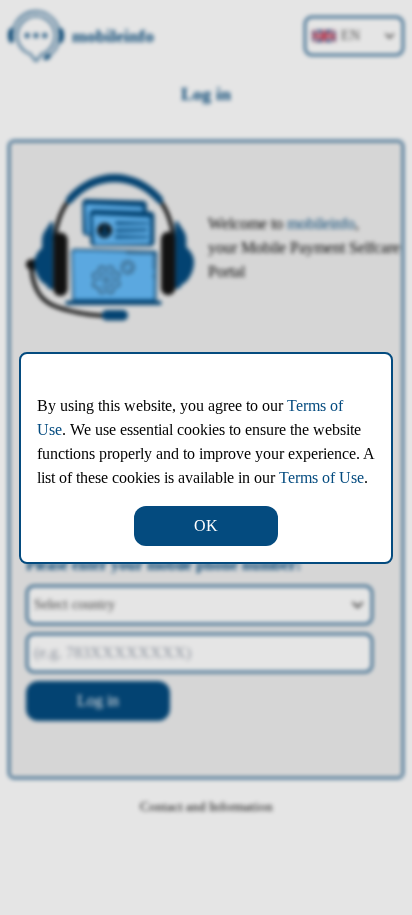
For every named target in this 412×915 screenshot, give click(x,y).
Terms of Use (321, 477)
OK (206, 525)
